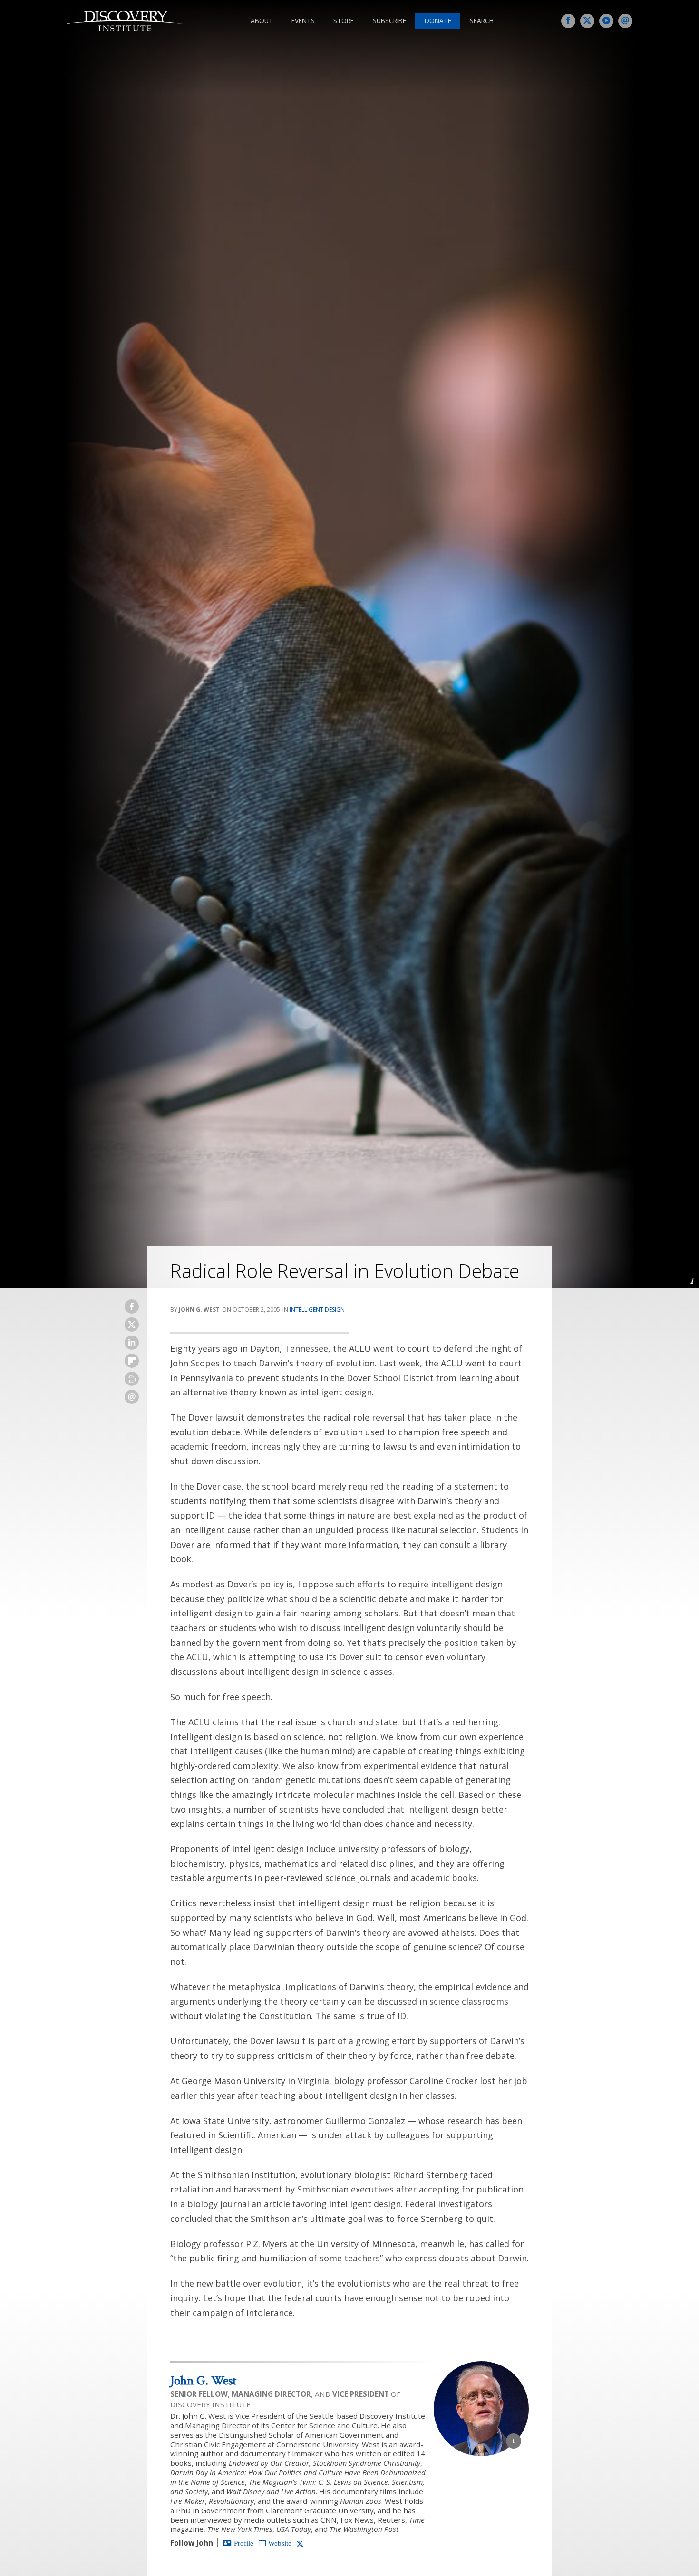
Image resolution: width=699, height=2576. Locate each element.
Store (344, 21)
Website (280, 2543)
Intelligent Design (317, 1310)
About (262, 21)
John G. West (203, 2380)
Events (303, 21)
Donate (438, 21)
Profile (244, 2543)
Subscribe (389, 21)
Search (482, 21)
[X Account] (300, 2543)
